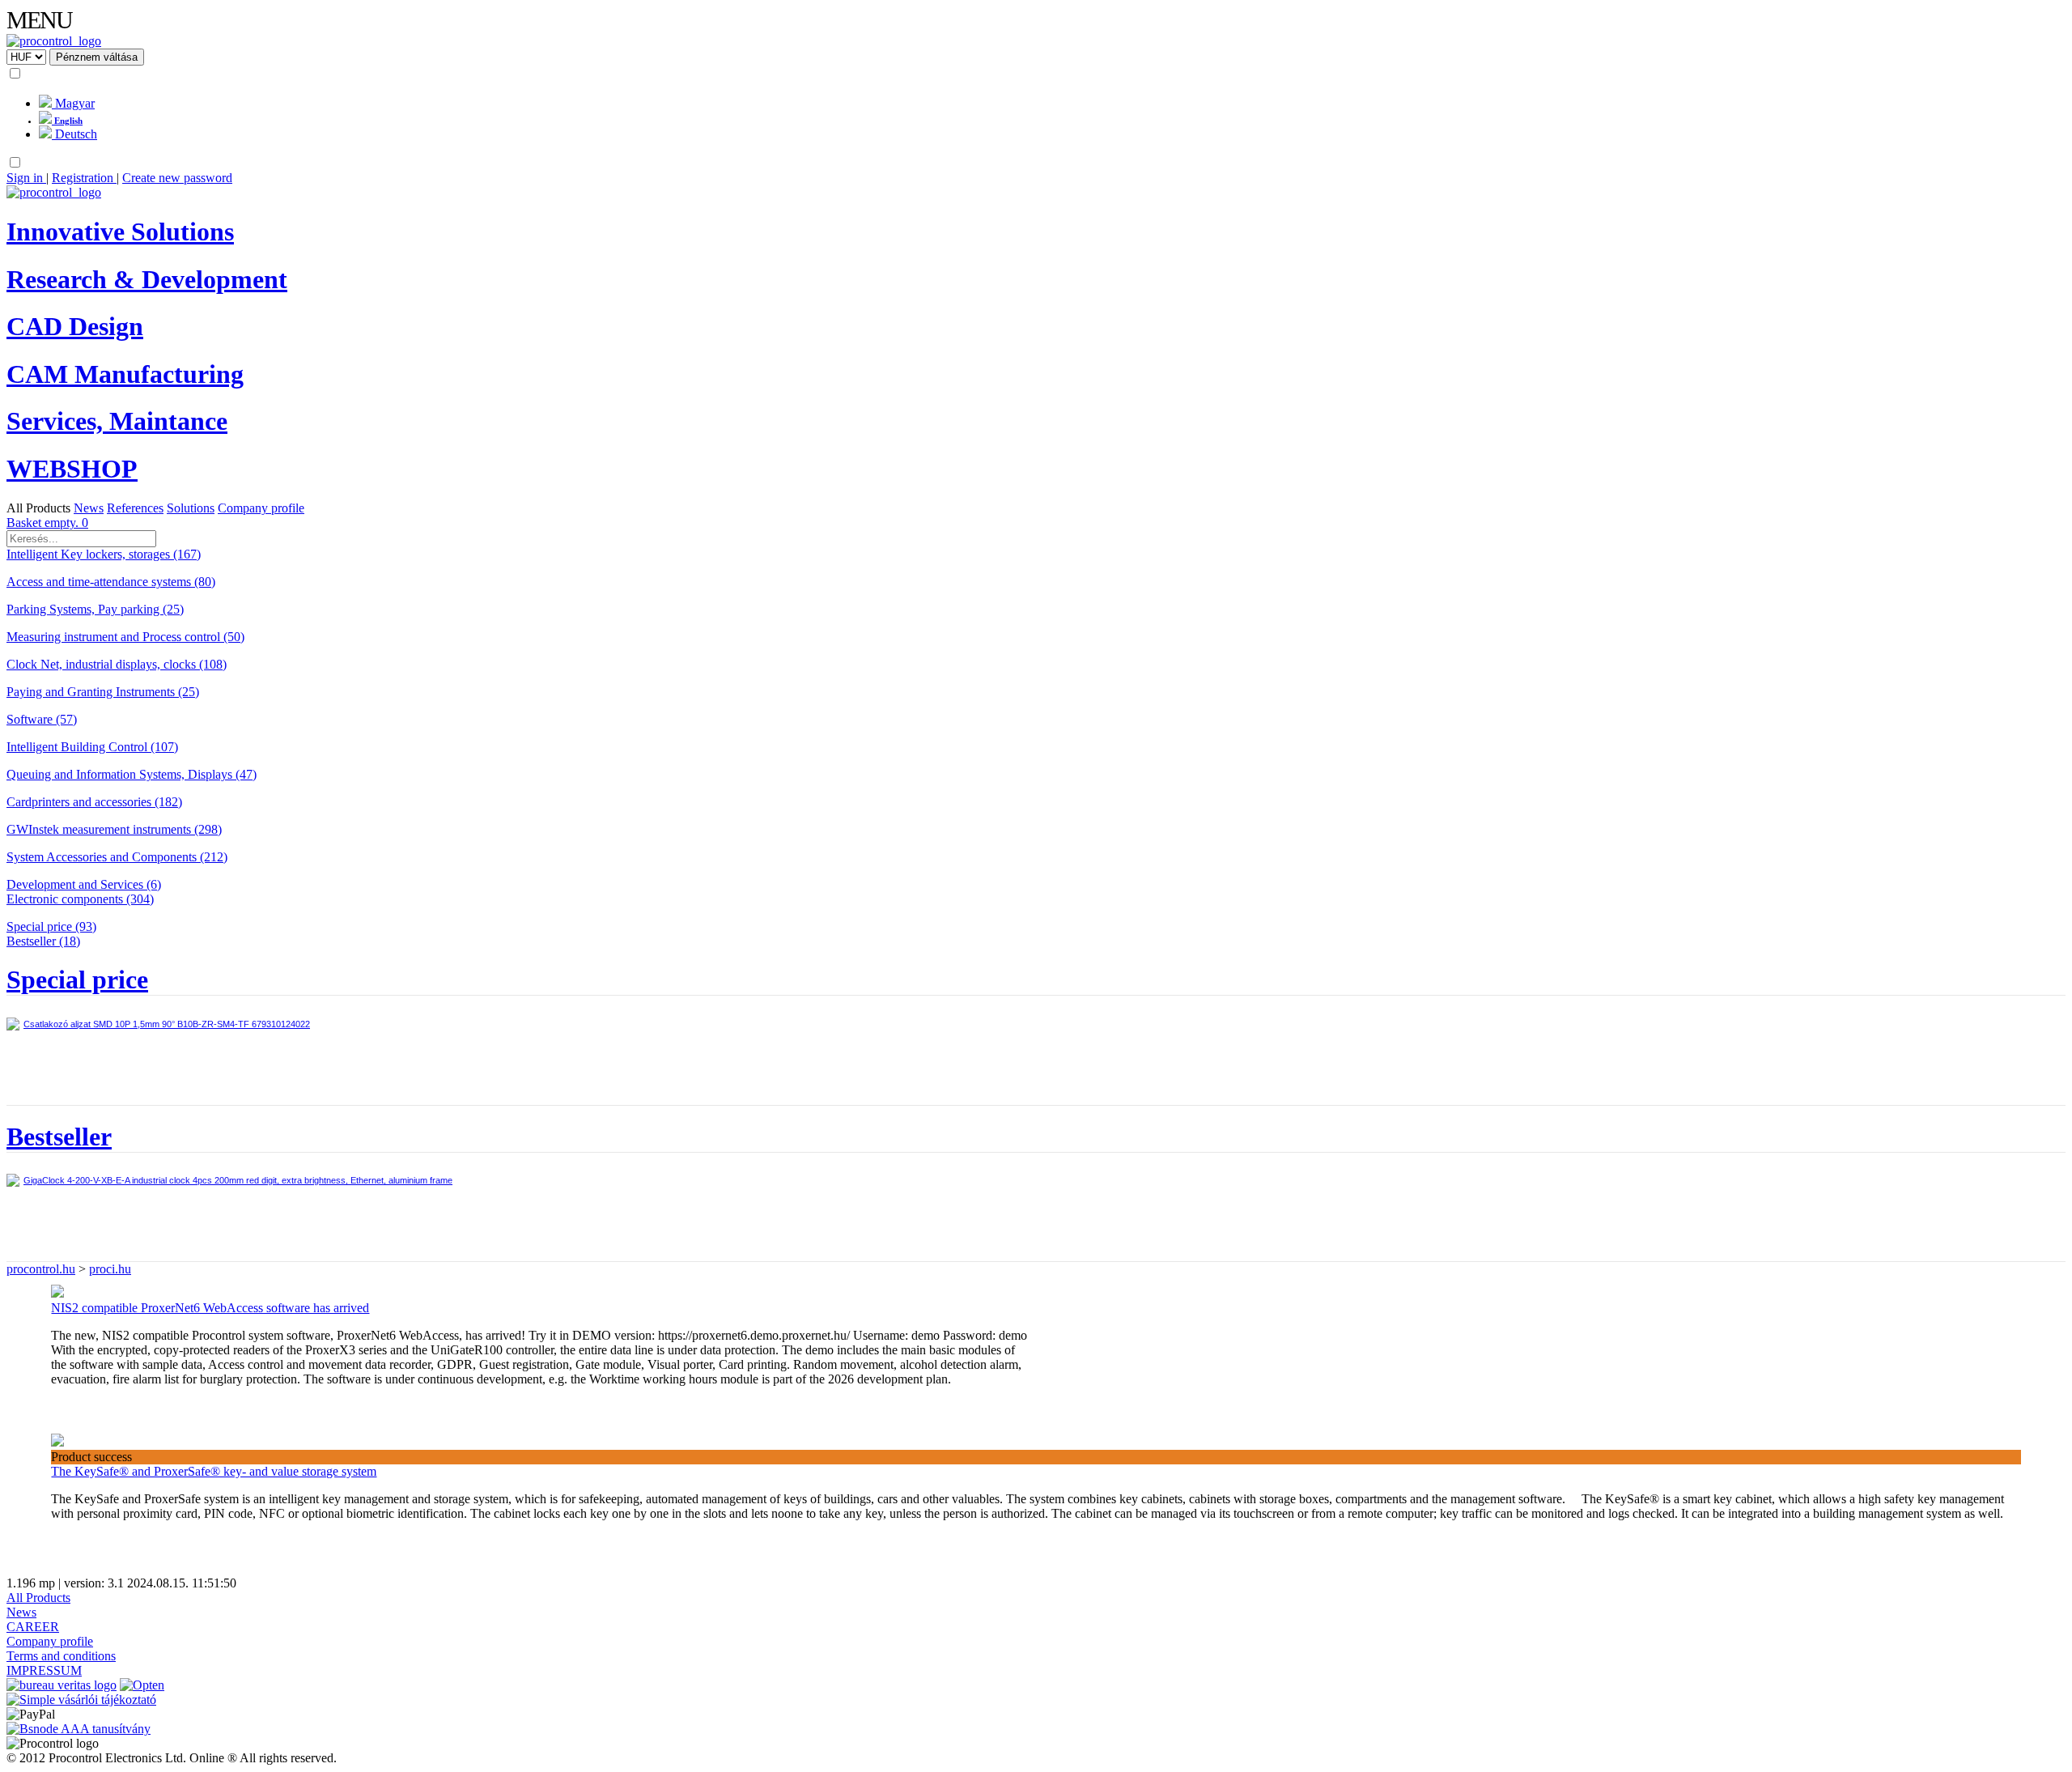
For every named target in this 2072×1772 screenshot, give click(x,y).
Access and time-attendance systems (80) (111, 582)
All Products (38, 508)
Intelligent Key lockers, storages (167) (104, 554)
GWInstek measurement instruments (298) (114, 829)
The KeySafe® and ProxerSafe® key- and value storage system (214, 1471)
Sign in (26, 178)
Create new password (177, 178)
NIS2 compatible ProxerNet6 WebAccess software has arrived (210, 1308)
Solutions (191, 508)
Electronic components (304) (80, 899)
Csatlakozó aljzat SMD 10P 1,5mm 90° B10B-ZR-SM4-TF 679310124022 (167, 1024)
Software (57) (42, 719)
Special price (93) (51, 926)
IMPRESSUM (44, 1670)
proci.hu (110, 1269)
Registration (84, 178)
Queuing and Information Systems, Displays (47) (132, 774)
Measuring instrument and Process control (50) (125, 637)
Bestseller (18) (43, 941)
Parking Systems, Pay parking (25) (95, 609)
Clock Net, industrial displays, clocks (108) (117, 664)
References (135, 508)
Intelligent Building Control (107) (92, 747)
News (89, 508)
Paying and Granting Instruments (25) (103, 692)
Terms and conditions (61, 1656)
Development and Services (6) (84, 884)
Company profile (261, 508)
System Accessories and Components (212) (117, 857)
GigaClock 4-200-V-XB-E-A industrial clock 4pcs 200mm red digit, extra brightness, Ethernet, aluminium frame (238, 1180)
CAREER (33, 1627)
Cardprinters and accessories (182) (94, 802)
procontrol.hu (41, 1269)
